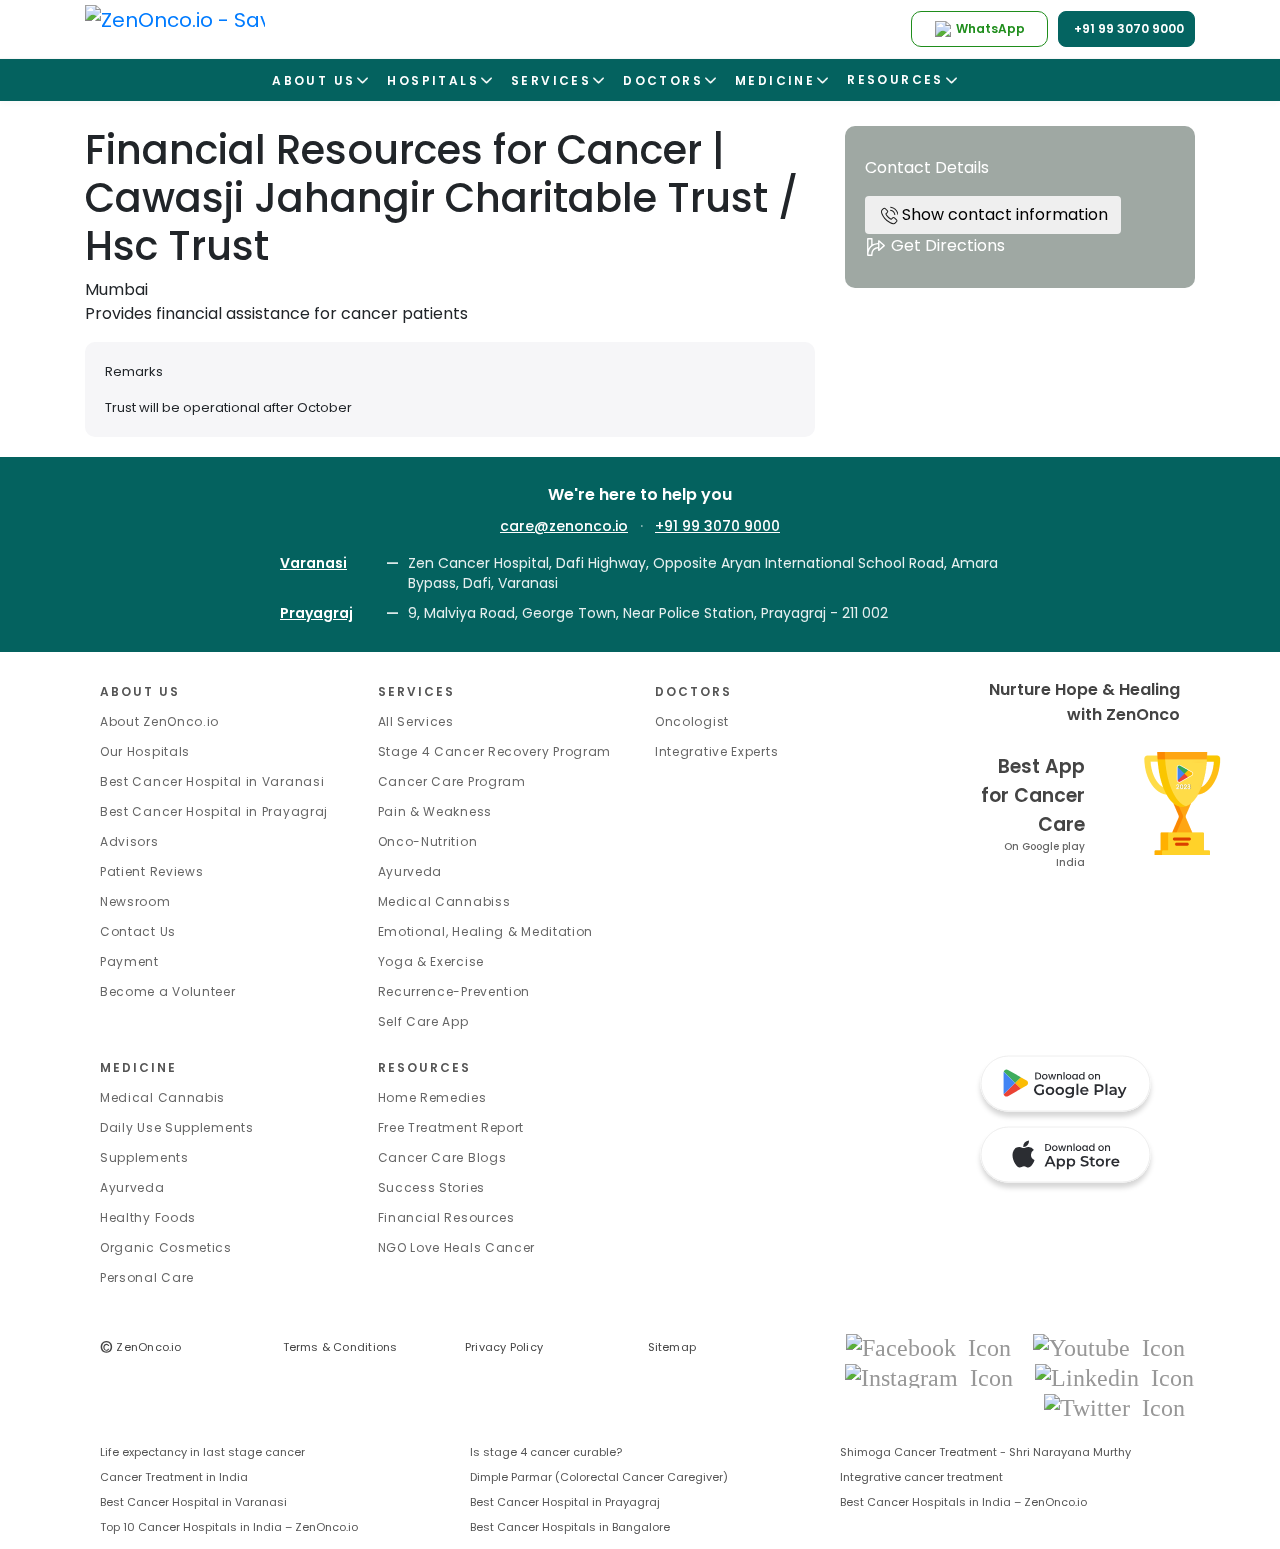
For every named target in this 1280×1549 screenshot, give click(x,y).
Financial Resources (446, 1217)
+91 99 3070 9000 (717, 526)
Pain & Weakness (435, 811)
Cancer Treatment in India (174, 1477)
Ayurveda (410, 871)
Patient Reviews (152, 871)
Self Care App (423, 1021)
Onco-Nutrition (428, 841)
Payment (129, 961)
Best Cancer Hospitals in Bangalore (570, 1527)
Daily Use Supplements (177, 1127)
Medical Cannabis (162, 1097)
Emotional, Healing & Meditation (486, 931)
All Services (416, 721)
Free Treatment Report (451, 1127)
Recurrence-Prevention (454, 991)
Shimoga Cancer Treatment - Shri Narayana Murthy (985, 1452)
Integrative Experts (716, 751)
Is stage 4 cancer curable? (546, 1452)
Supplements (144, 1157)
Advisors (129, 841)
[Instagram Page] (935, 1376)
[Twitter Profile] (1114, 1406)
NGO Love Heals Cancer (457, 1247)
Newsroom (135, 901)
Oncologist (692, 721)
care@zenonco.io (564, 526)
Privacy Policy (504, 1347)
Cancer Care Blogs (442, 1157)
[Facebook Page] (934, 1346)
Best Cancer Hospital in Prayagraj (214, 811)
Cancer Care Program (452, 781)
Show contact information (1003, 214)
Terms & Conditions (340, 1347)
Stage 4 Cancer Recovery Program (495, 751)
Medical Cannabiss (444, 901)
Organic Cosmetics (166, 1247)
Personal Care (147, 1277)
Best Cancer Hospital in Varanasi (212, 781)
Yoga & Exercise (431, 961)
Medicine (138, 1067)
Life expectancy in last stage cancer (202, 1452)
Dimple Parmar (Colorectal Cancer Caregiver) (599, 1477)
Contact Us (138, 931)
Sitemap (672, 1347)
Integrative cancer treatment (921, 1477)
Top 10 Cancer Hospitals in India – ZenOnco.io (229, 1527)
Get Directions (946, 245)
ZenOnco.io (141, 1347)
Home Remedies (432, 1097)
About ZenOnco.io (159, 721)
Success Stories (432, 1187)
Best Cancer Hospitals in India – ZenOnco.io (963, 1502)
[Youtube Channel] (1109, 1346)
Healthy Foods (148, 1217)
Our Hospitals (145, 751)
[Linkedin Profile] (1114, 1376)
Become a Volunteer (168, 991)
